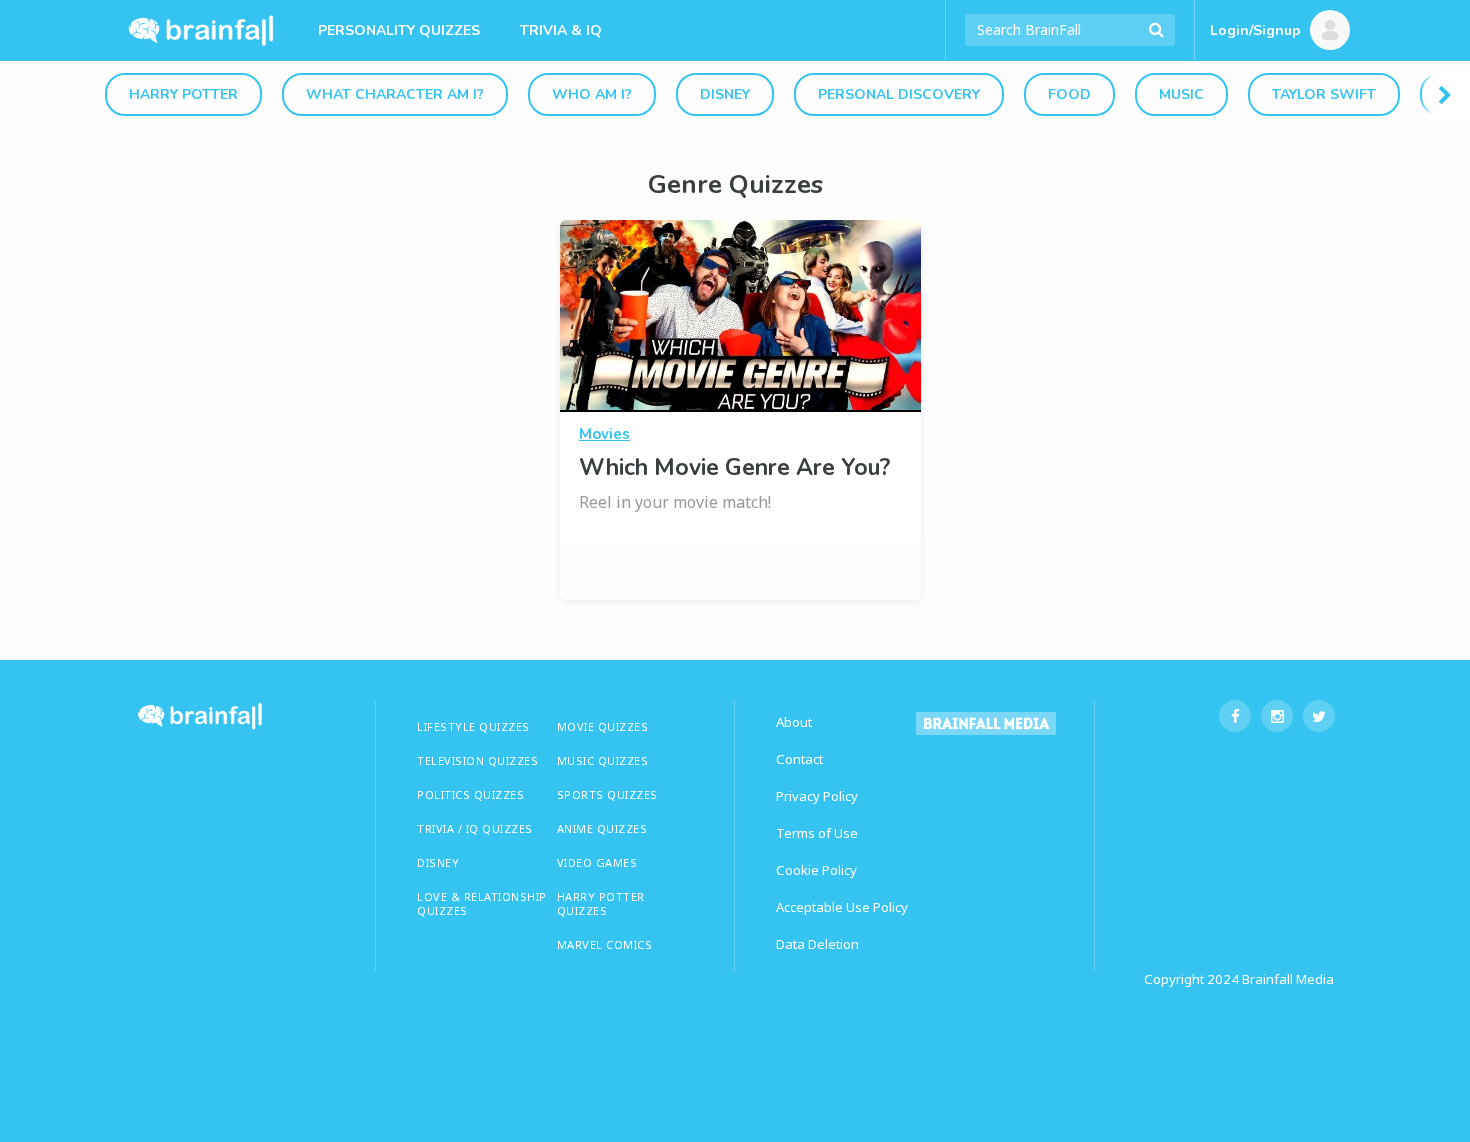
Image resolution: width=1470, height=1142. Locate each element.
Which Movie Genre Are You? (734, 467)
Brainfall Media (1288, 979)
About (794, 722)
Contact (799, 759)
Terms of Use (817, 833)
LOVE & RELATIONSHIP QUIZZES (482, 903)
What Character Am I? (395, 94)
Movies (604, 434)
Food (1069, 94)
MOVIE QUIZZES (603, 726)
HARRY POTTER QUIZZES (601, 903)
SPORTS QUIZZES (607, 794)
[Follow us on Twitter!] (1319, 716)
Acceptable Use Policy (842, 907)
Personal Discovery (899, 94)
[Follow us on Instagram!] (1277, 716)
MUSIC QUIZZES (603, 760)
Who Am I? (592, 94)
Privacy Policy (817, 796)
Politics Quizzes (470, 794)
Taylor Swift (1324, 94)
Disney (725, 94)
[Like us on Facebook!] (1235, 716)
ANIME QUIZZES (602, 828)
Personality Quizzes (399, 30)
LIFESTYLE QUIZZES (473, 726)
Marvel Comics (605, 944)
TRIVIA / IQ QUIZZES (475, 828)
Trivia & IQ (561, 30)
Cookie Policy (816, 870)
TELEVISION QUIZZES (477, 760)
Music (1181, 94)
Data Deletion (817, 944)
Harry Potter (183, 94)
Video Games (597, 862)
